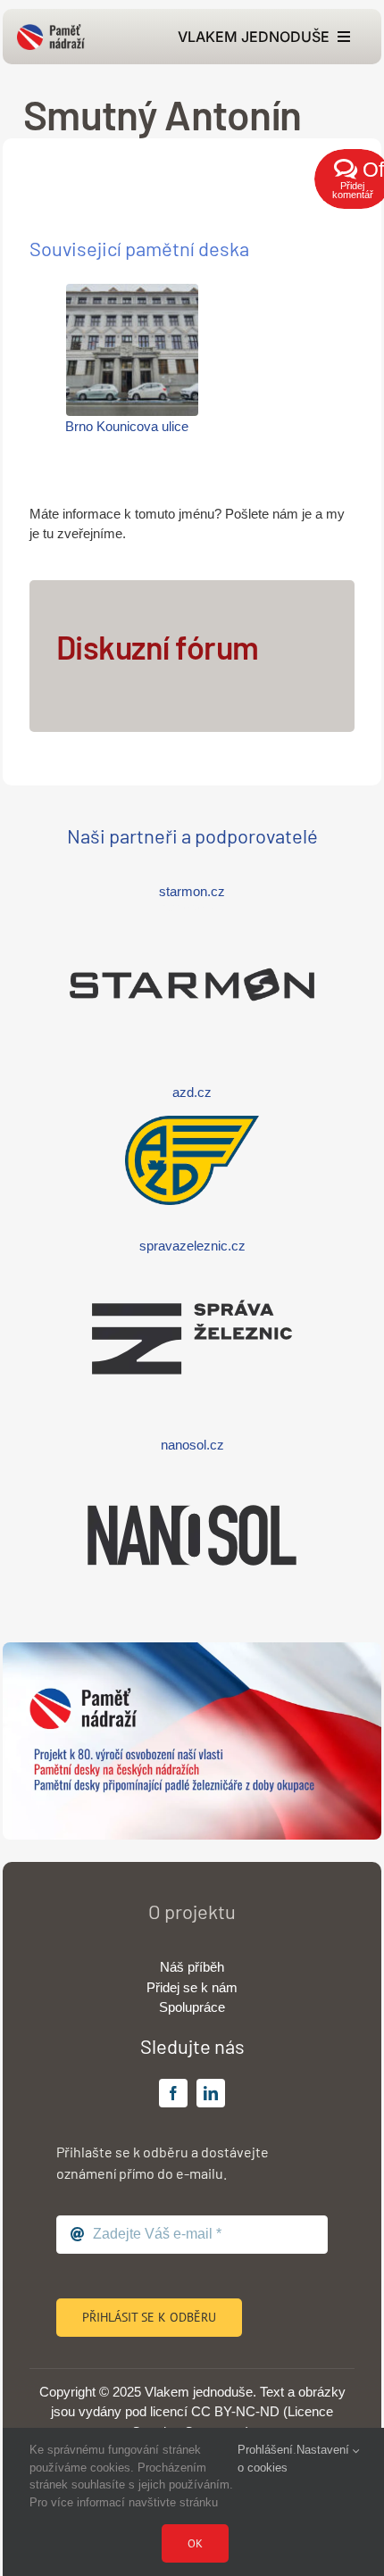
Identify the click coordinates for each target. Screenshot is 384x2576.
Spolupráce (192, 2007)
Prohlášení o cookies (265, 2459)
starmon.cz (192, 891)
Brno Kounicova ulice (127, 426)
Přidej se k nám (192, 1987)
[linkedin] (211, 2093)
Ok (195, 2543)
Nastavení (325, 2450)
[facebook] (173, 2093)
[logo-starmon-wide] (192, 924)
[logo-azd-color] (192, 1122)
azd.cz (192, 1092)
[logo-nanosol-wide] (192, 1475)
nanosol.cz (192, 1445)
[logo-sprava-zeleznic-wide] (192, 1277)
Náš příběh (192, 1967)
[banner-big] (192, 1649)
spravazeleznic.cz (192, 1246)
